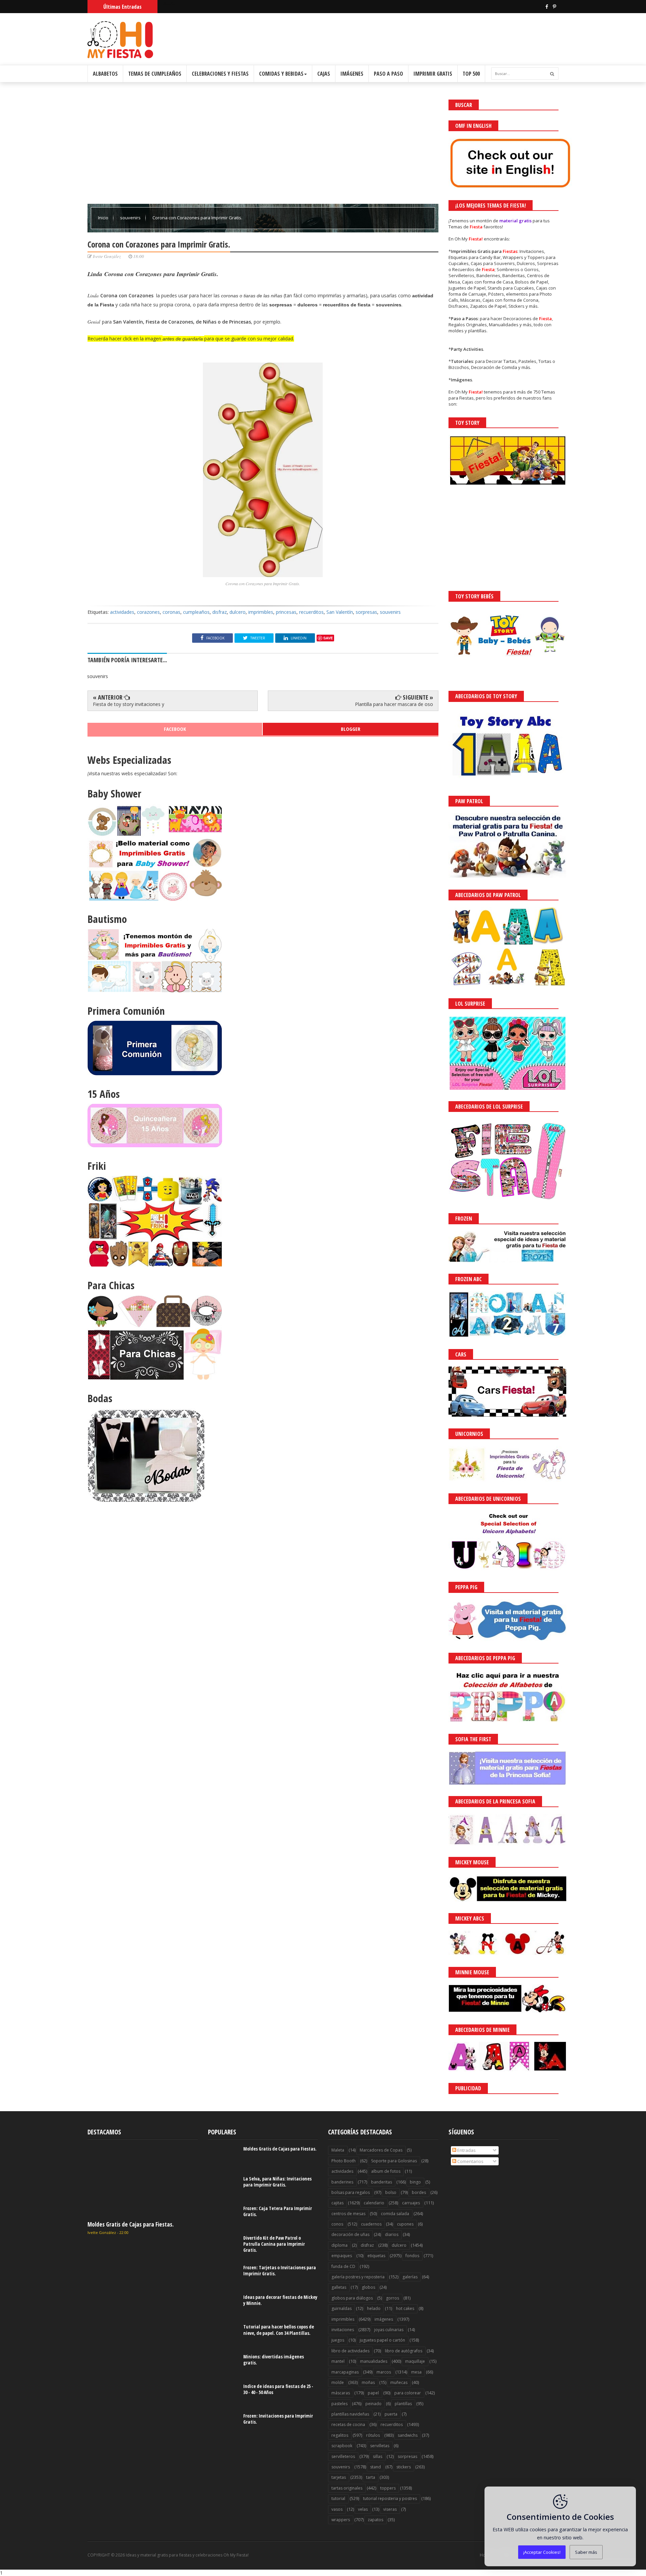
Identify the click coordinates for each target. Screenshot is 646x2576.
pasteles (339, 2404)
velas (363, 2509)
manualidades (374, 2361)
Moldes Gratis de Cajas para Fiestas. (131, 2224)
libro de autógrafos (404, 2351)
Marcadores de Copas (381, 2150)
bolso (391, 2192)
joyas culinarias (389, 2330)
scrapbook (342, 2446)
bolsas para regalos (351, 2192)
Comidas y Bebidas (281, 74)
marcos (384, 2372)
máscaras (341, 2393)
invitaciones (343, 2330)
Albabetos (105, 74)
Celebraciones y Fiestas (220, 74)
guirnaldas (342, 2308)
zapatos (375, 2520)
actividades (122, 612)
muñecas (399, 2382)
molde (338, 2382)
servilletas (380, 2446)
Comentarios (470, 2161)
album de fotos (386, 2171)
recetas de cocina (348, 2424)
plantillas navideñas (350, 2414)
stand (375, 2467)
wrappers (341, 2520)
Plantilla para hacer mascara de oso (394, 704)
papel (373, 2393)
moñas (368, 2382)
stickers (404, 2467)
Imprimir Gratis (433, 74)
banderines (342, 2182)
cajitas (337, 2203)
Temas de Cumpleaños (155, 74)
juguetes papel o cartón (382, 2340)
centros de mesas (348, 2214)
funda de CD (343, 2266)
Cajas (324, 74)
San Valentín (340, 612)
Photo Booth (344, 2161)
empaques (342, 2256)
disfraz (220, 612)
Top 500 (471, 74)
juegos (338, 2340)
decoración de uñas (350, 2234)
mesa (416, 2372)
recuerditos (311, 612)
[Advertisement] (263, 147)
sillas (378, 2456)
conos (337, 2224)
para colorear (408, 2393)
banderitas (382, 2182)
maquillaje (415, 2361)
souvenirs (131, 218)
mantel (338, 2361)
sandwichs (408, 2435)
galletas (339, 2287)
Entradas (466, 2150)
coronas (171, 612)
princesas (286, 612)
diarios (392, 2234)
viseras (390, 2509)
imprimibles (261, 612)
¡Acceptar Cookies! (542, 2552)
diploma (339, 2245)
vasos (337, 2509)
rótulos (373, 2435)
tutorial (338, 2498)
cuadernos (371, 2224)
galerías (410, 2277)
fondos (412, 2256)
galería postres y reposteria (358, 2277)
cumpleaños (196, 612)
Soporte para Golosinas (394, 2161)
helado (374, 2308)
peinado (373, 2404)
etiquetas (376, 2256)
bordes (419, 2192)
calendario (374, 2203)
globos (368, 2287)
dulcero (238, 612)
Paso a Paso (388, 74)
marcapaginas (345, 2372)
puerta (391, 2414)
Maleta (338, 2150)
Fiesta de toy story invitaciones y (129, 704)
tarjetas (339, 2477)
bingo (415, 2182)
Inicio (104, 218)
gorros (392, 2298)
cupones (405, 2224)
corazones (148, 612)
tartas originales (347, 2488)
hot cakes (405, 2308)
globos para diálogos (352, 2298)
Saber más (586, 2552)
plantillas (403, 2404)
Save (328, 638)
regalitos (340, 2435)
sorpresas (366, 612)
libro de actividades (350, 2351)
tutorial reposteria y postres (390, 2498)
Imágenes (352, 74)
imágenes (384, 2319)
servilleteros (343, 2456)
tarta (371, 2477)
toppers (388, 2488)
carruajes (411, 2203)
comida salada (395, 2214)
